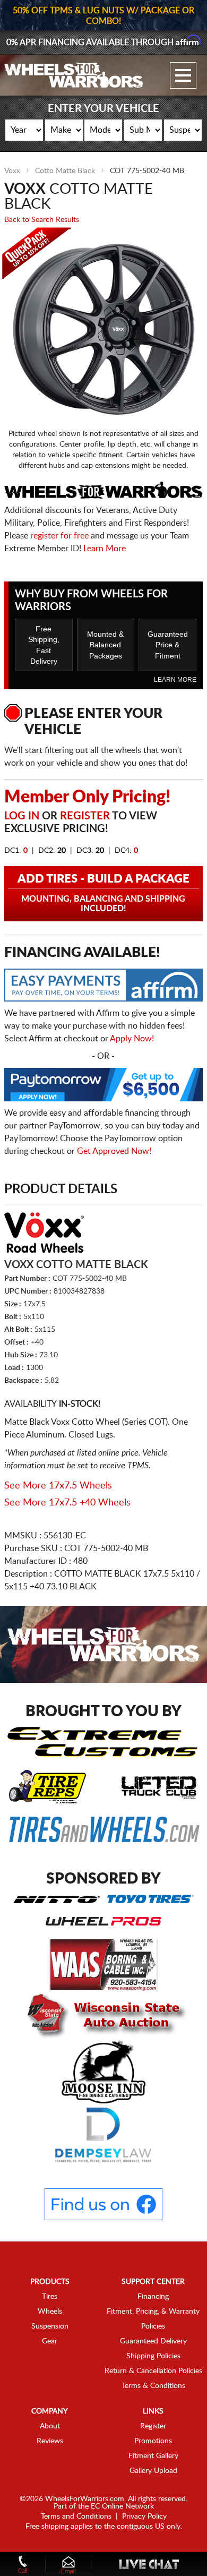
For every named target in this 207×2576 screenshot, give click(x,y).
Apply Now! (132, 1039)
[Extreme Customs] (103, 1741)
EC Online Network (122, 2506)
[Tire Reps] (48, 1786)
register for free (59, 536)
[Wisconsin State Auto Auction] (103, 2015)
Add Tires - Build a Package (103, 893)
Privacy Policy (144, 2517)
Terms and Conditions (76, 2517)
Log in (22, 816)
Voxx (12, 171)
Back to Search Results (42, 220)
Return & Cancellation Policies (153, 2371)
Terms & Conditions (153, 2386)
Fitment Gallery (153, 2456)
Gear (50, 2341)
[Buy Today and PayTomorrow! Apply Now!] (103, 1087)
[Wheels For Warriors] (74, 75)
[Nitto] (57, 1899)
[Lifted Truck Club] (159, 1786)
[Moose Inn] (104, 2071)
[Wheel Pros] (103, 1921)
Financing (153, 2297)
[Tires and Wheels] (104, 1829)
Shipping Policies (153, 2356)
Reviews (50, 2441)
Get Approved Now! (114, 1151)
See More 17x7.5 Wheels (58, 1486)
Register (85, 816)
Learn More (105, 549)
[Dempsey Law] (103, 2135)
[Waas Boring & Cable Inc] (104, 1965)
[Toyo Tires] (150, 1898)
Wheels (50, 2312)
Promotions (153, 2441)
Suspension (50, 2326)
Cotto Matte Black (65, 171)
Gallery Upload (153, 2471)
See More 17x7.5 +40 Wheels (67, 1503)
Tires (50, 2297)
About (50, 2426)
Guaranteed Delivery (153, 2341)
